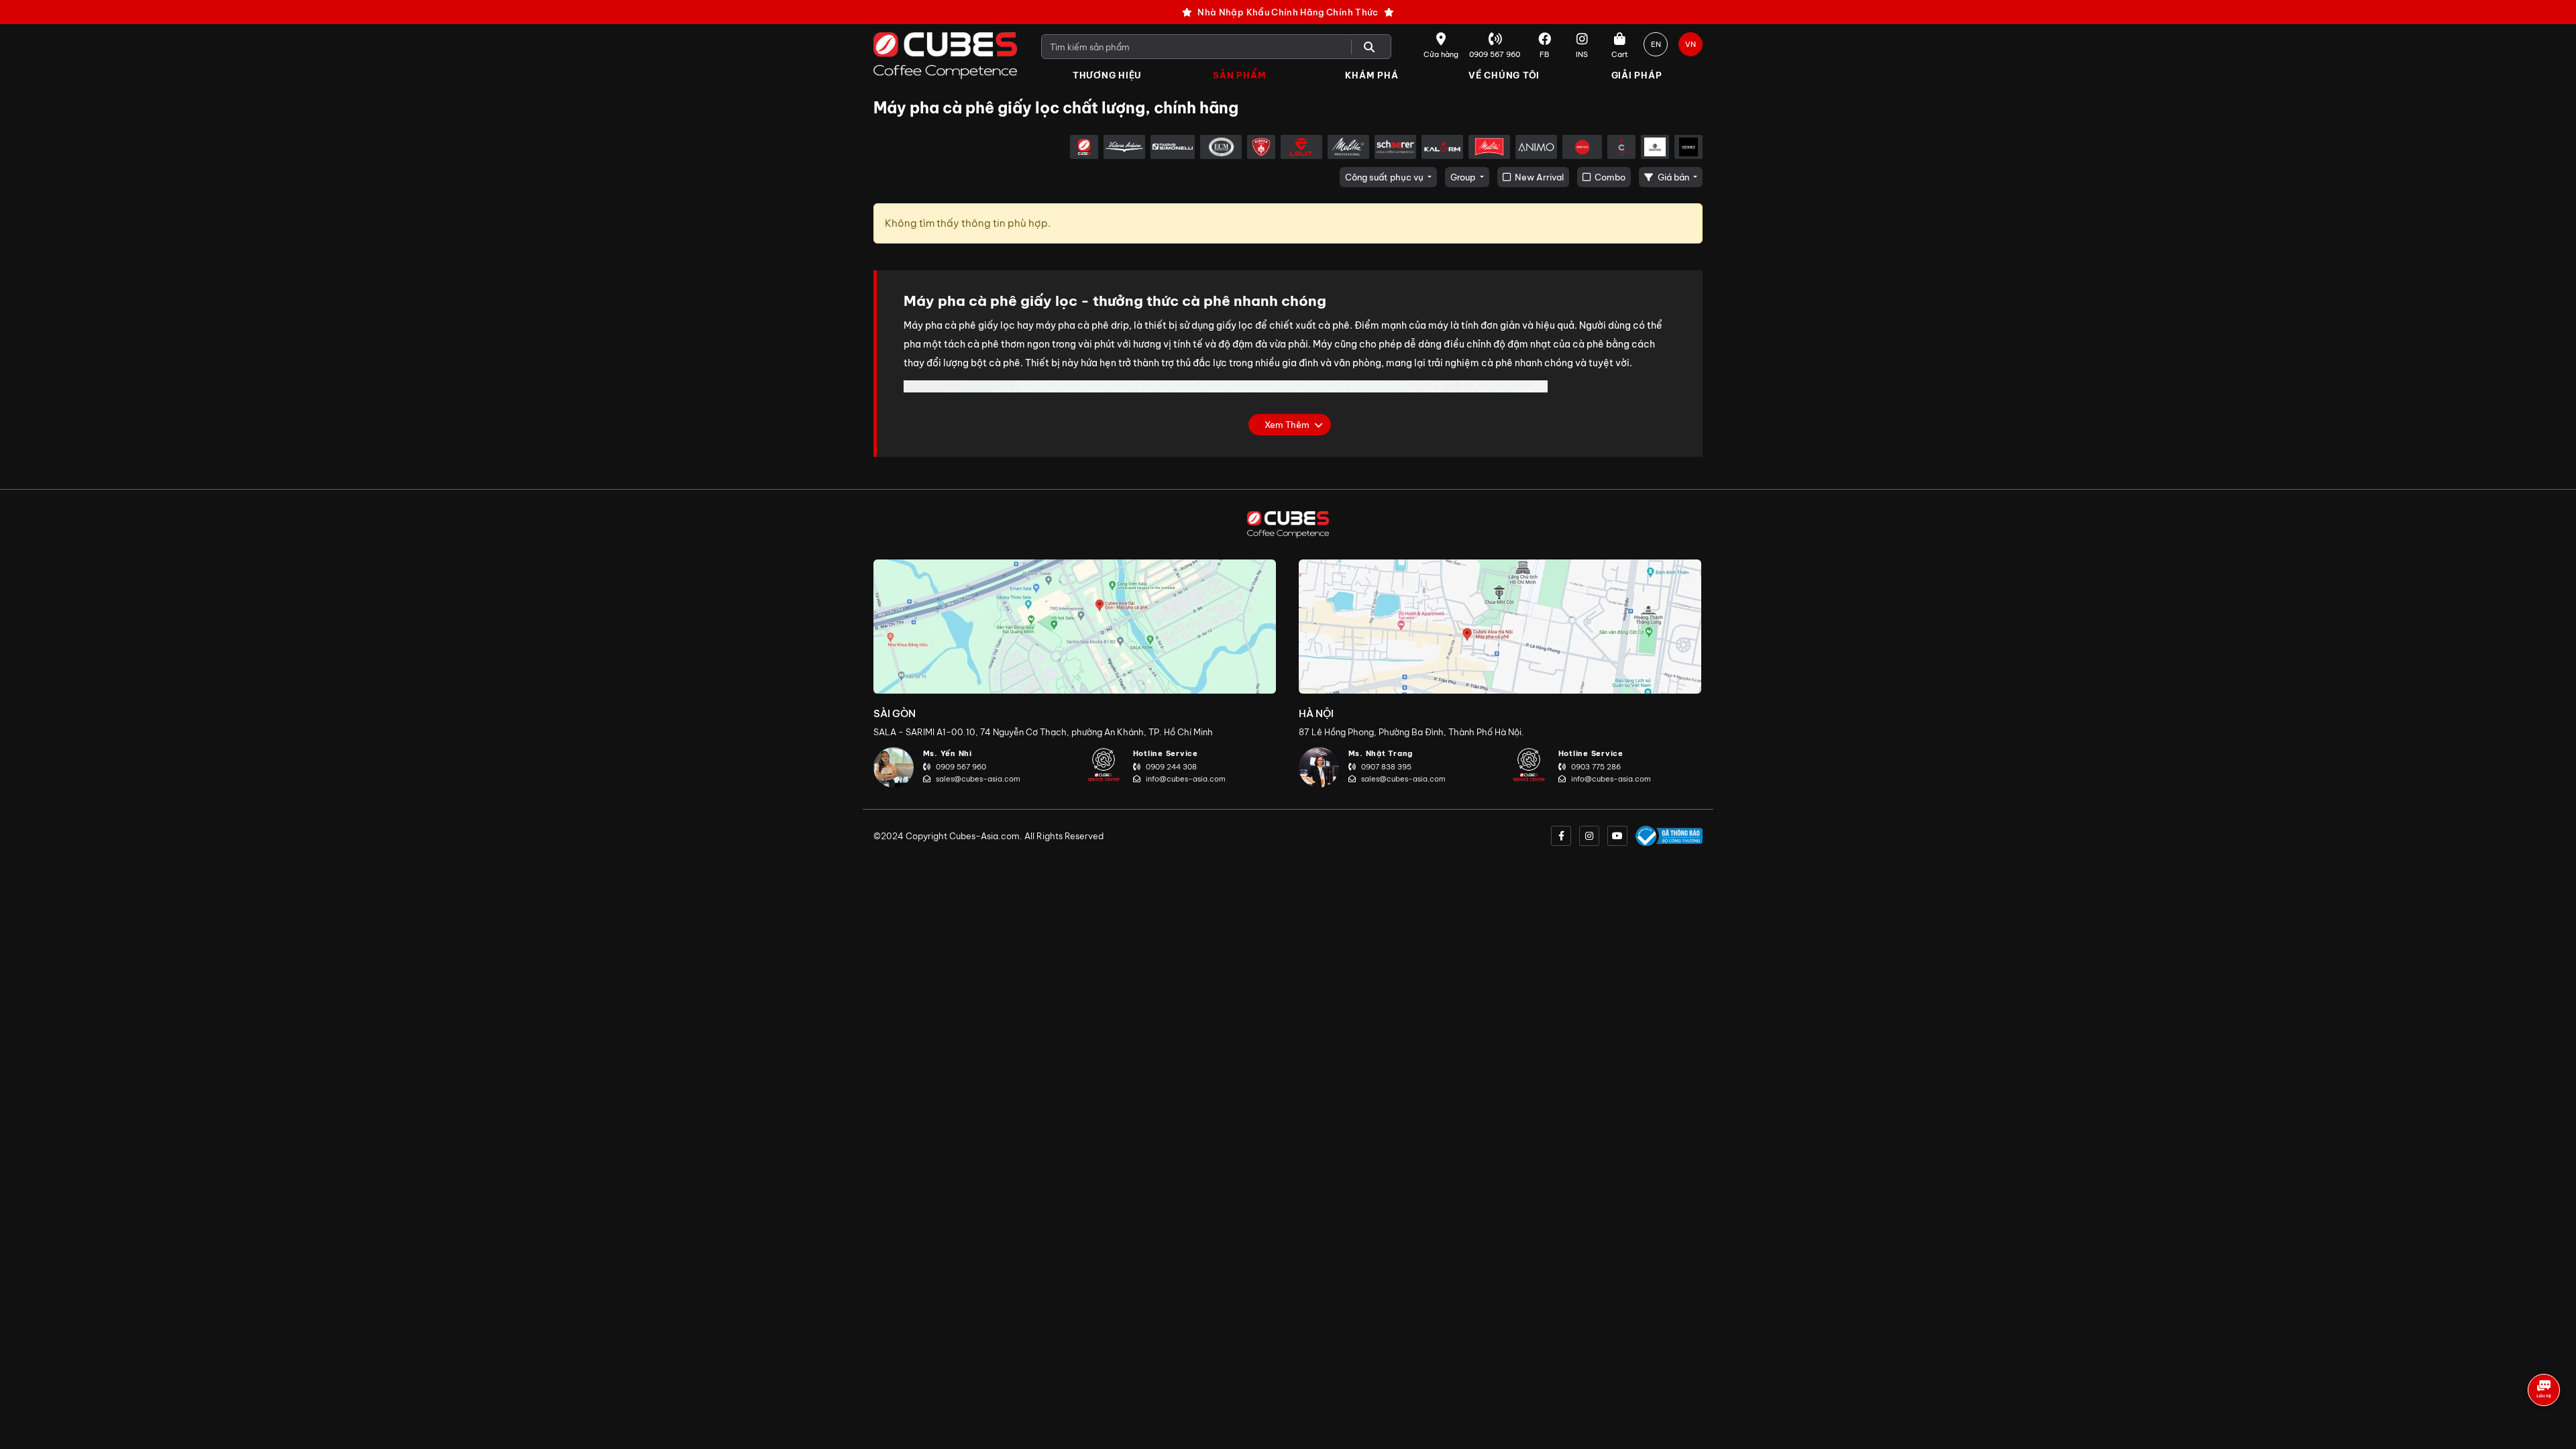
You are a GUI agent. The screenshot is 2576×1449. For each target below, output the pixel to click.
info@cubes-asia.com (1186, 779)
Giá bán (1673, 177)
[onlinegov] (1669, 836)
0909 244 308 (1171, 767)
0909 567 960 (961, 767)
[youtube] (1617, 836)
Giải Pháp (1637, 75)
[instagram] (1589, 836)
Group (1464, 177)
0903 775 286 (1596, 767)
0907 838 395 (1386, 767)
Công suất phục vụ (1385, 177)
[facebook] (1561, 836)
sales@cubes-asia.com (978, 779)
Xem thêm (1287, 425)
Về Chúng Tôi (1504, 75)
